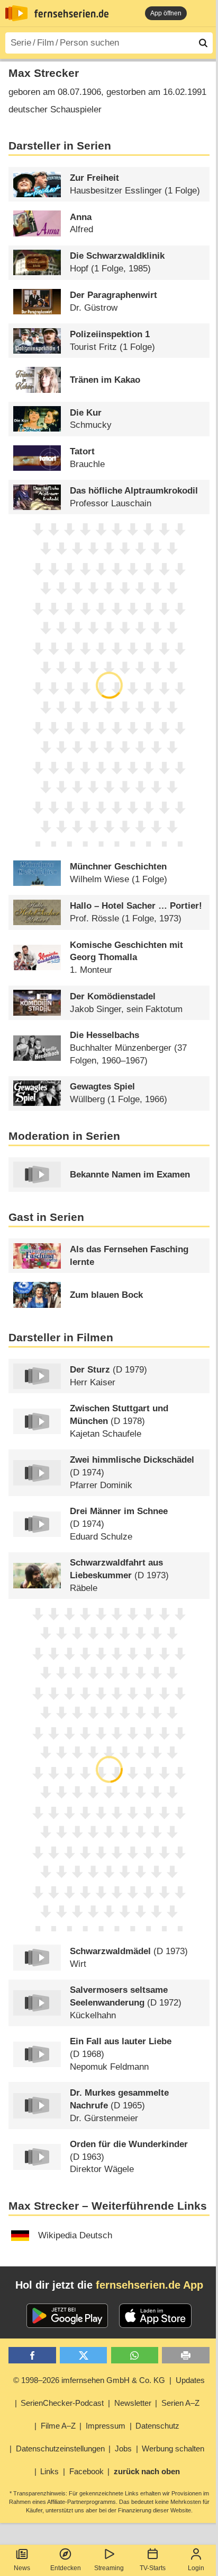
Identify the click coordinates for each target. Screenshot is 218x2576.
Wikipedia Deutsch (75, 2235)
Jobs (123, 2448)
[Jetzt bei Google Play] (67, 2316)
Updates (190, 2380)
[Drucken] (185, 2355)
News (22, 2568)
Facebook (87, 2471)
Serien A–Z (180, 2403)
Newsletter (133, 2403)
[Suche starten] (203, 43)
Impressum (106, 2426)
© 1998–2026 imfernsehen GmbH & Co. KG (89, 2380)
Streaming (109, 2568)
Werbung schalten (173, 2448)
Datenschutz (157, 2426)
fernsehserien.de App (149, 2285)
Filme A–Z (58, 2426)
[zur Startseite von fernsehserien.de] (16, 13)
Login (196, 2568)
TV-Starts (153, 2568)
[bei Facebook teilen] (32, 2355)
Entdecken (66, 2568)
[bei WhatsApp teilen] (135, 2355)
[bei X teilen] (83, 2355)
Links (49, 2471)
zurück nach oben (147, 2471)
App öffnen (166, 13)
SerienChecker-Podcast (62, 2403)
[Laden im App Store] (156, 2316)
